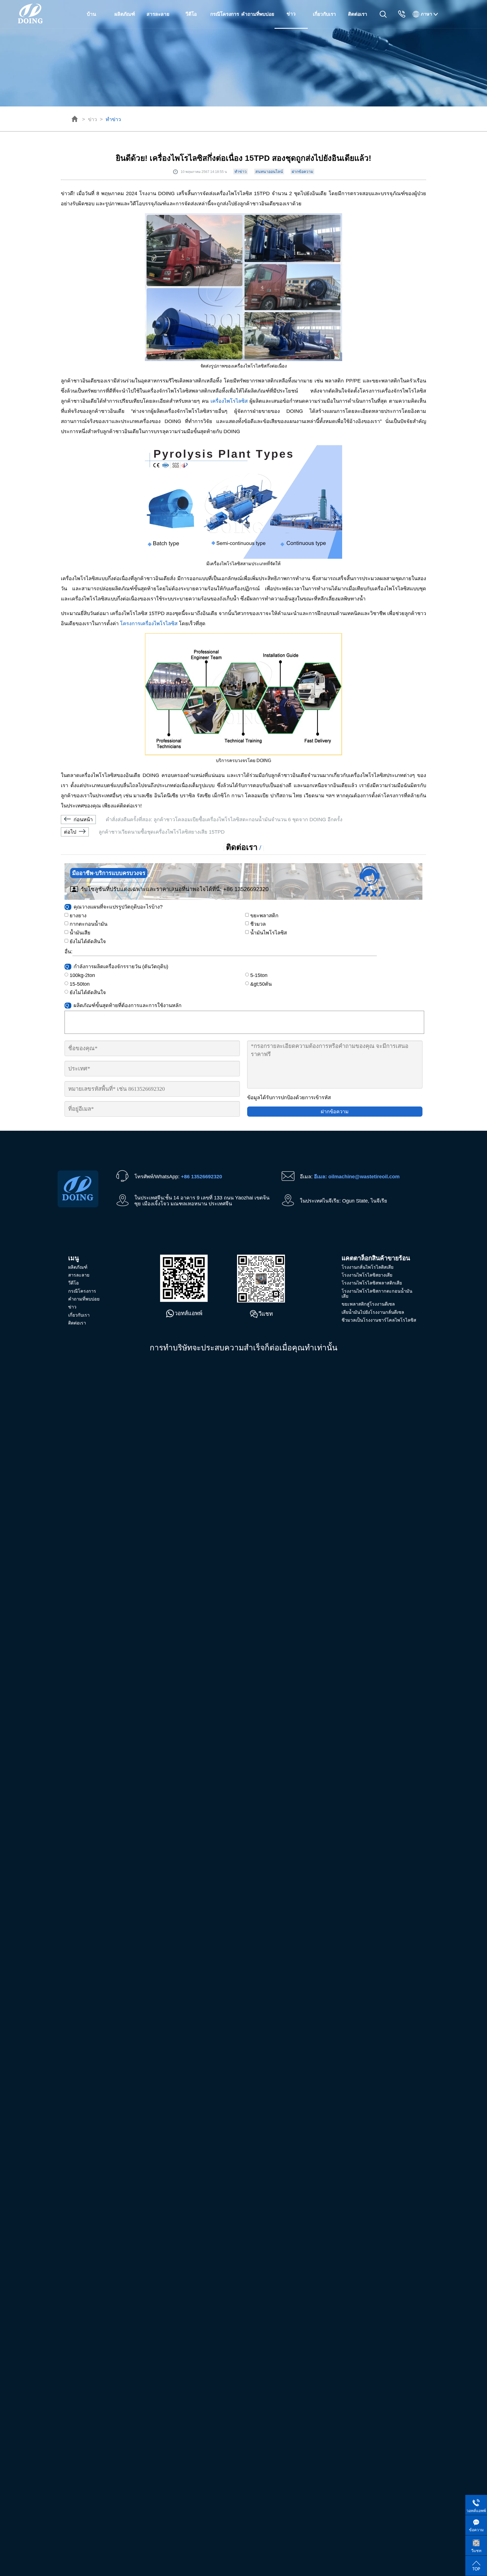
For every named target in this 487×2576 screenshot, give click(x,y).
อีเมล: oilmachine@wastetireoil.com (357, 1177)
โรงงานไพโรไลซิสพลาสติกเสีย (372, 1283)
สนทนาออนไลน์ (269, 172)
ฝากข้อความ (302, 172)
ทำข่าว (113, 119)
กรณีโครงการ (225, 14)
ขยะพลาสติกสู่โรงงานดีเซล (368, 1304)
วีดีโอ (191, 14)
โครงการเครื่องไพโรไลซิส (149, 624)
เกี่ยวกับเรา (324, 14)
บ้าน (91, 14)
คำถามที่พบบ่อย (258, 14)
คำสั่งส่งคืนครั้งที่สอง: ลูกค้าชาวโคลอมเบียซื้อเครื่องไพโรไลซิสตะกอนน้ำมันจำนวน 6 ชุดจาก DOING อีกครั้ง (208, 820)
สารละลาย (158, 14)
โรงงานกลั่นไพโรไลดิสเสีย (368, 1267)
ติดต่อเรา (358, 14)
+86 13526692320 (246, 889)
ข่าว (92, 119)
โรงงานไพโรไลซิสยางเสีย (367, 1275)
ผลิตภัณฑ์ (125, 14)
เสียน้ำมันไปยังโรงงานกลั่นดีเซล (373, 1312)
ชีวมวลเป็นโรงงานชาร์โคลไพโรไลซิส (379, 1320)
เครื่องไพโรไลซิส (229, 401)
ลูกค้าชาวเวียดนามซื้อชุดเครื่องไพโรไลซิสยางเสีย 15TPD (144, 832)
